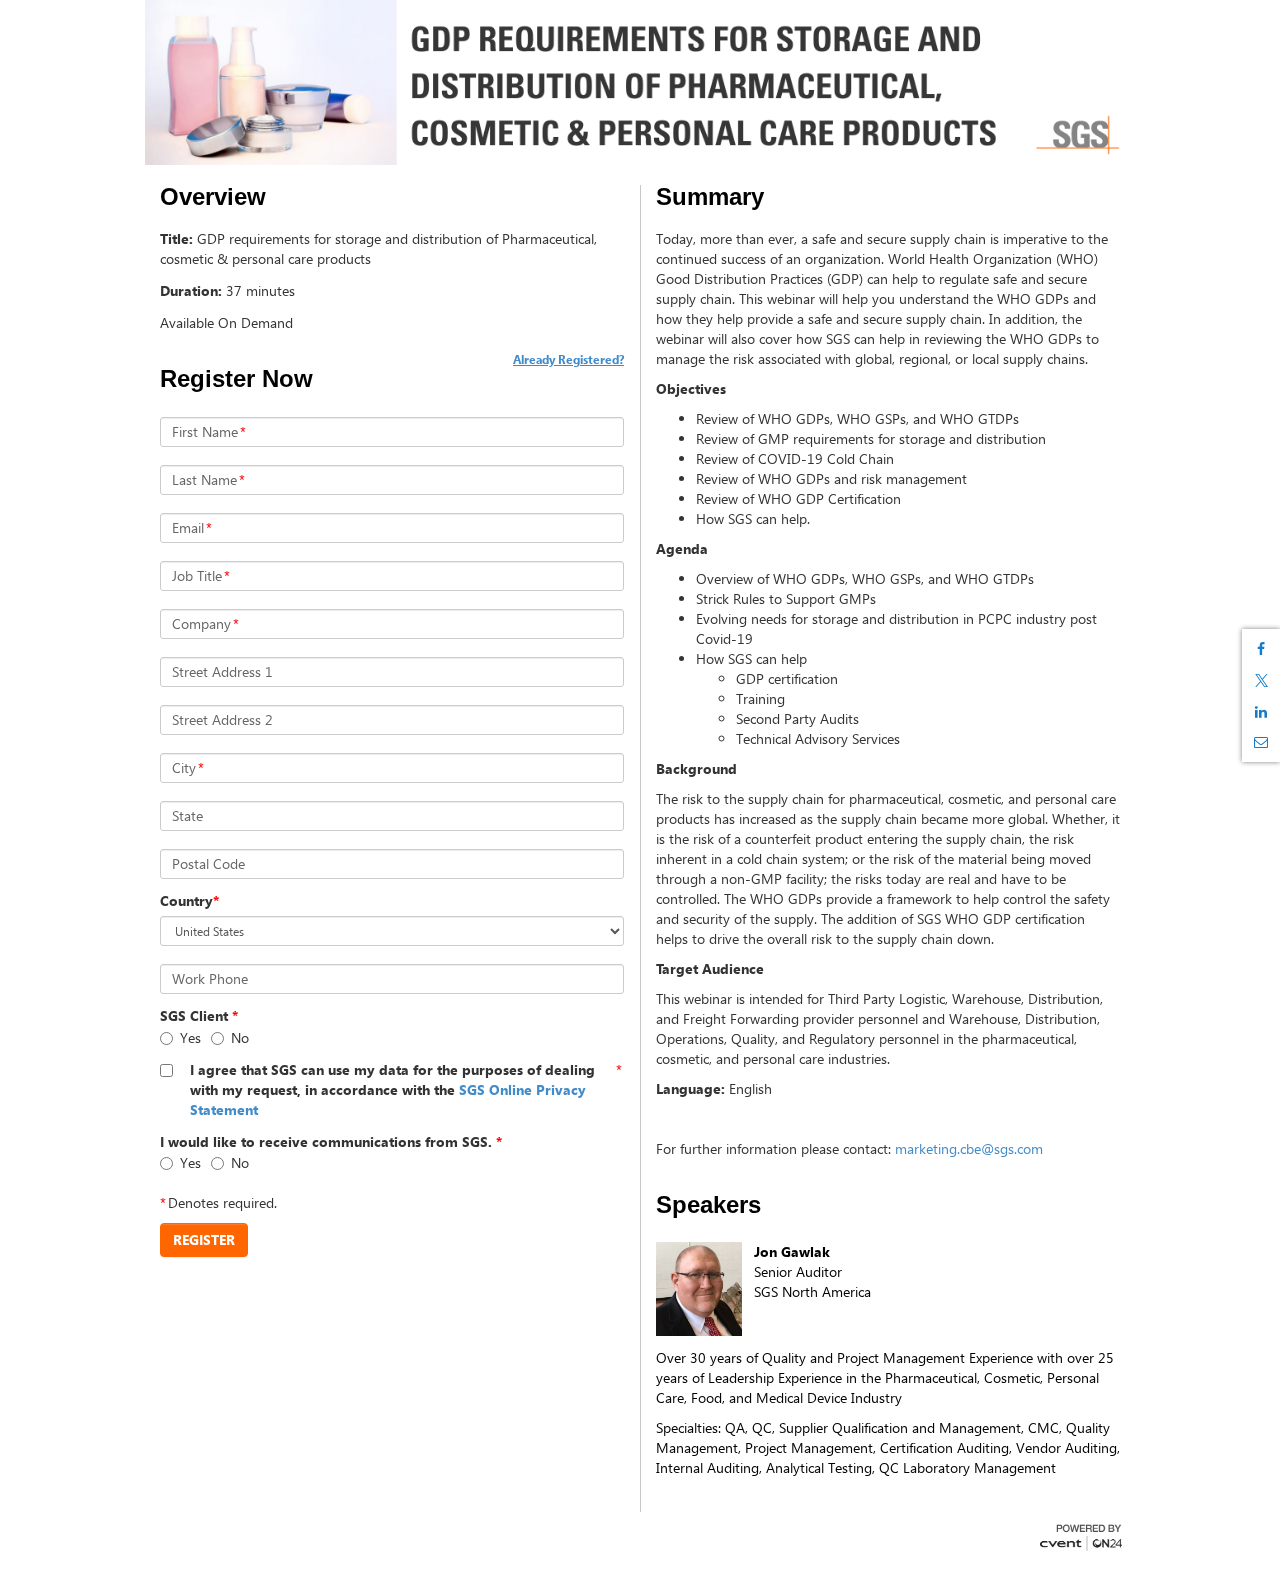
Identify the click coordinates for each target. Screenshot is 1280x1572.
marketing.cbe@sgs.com (969, 1148)
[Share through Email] (1261, 742)
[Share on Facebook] (1261, 649)
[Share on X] (1261, 680)
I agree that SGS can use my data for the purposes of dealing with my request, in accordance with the (392, 1089)
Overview (213, 197)
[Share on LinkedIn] (1261, 712)
